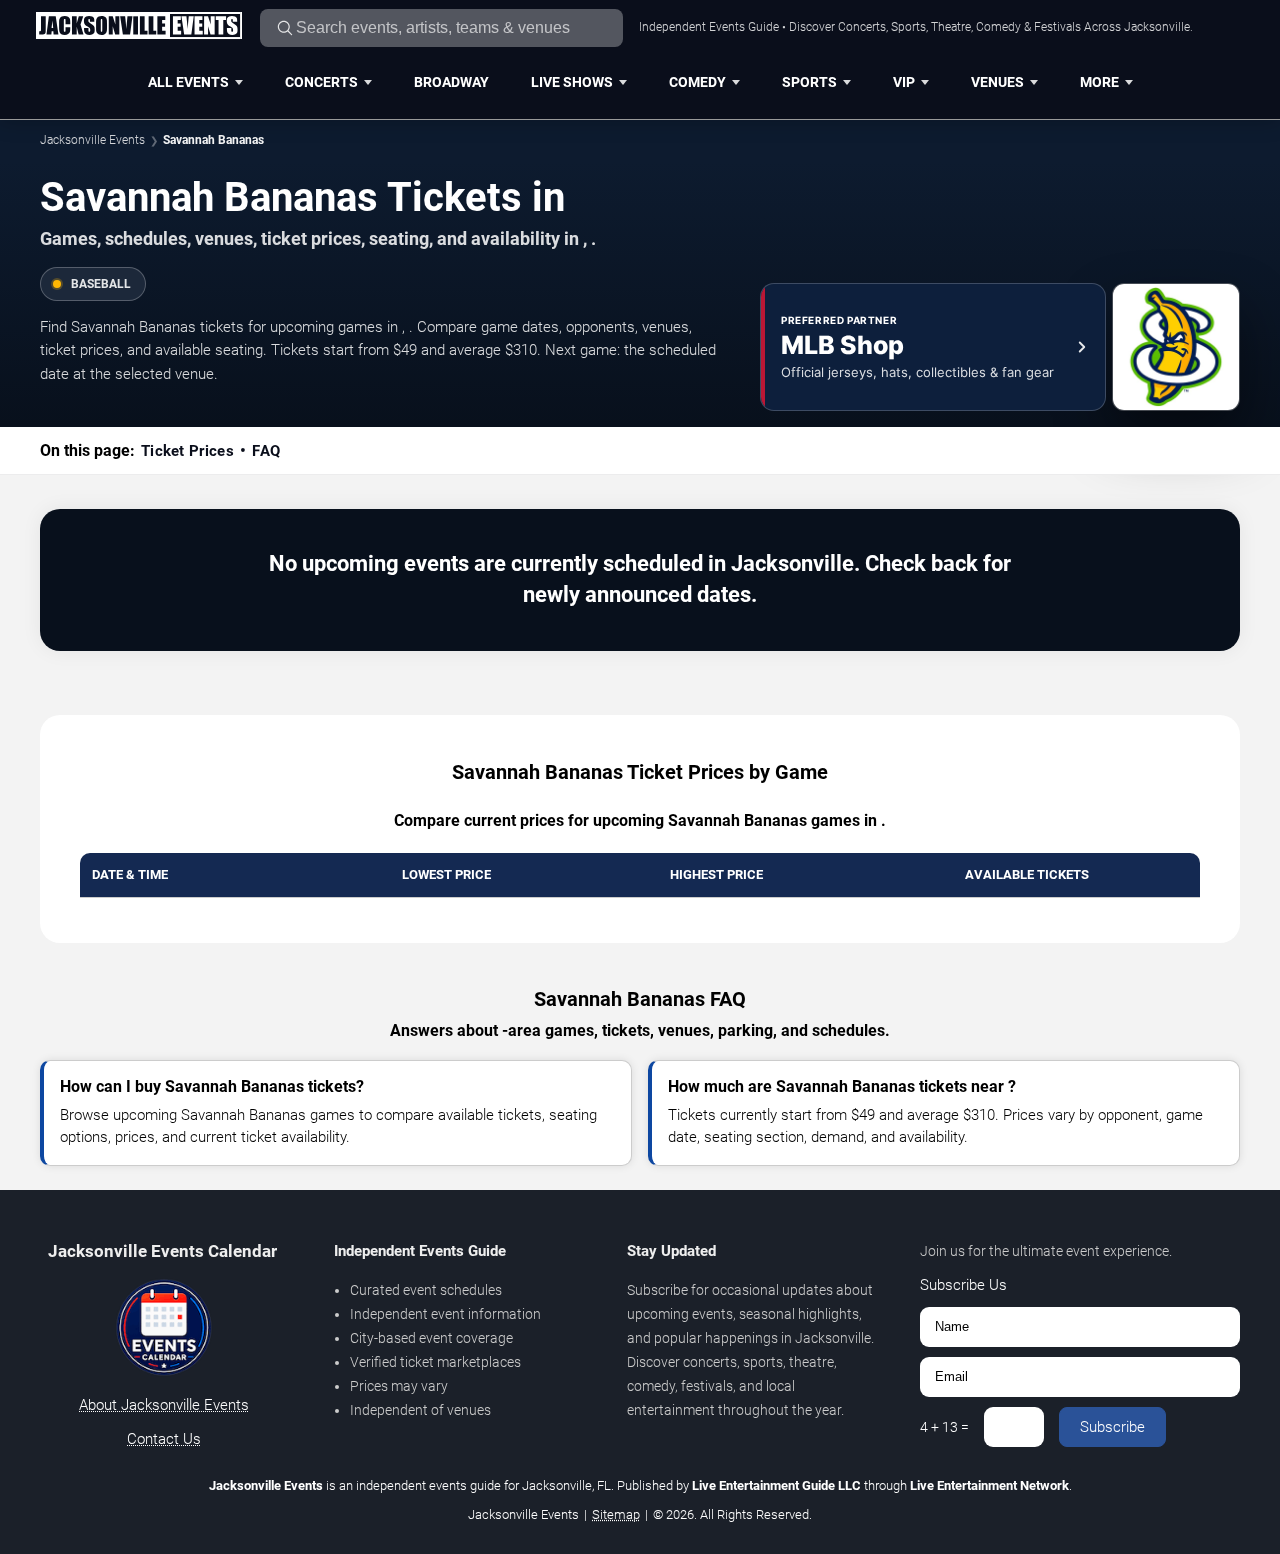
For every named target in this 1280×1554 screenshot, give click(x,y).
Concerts (321, 82)
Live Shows (572, 82)
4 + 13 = (944, 1427)
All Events (188, 82)
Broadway (451, 82)
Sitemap (616, 1514)
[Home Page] (138, 27)
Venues (997, 82)
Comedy (697, 82)
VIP (904, 82)
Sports (809, 82)
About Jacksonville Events (164, 1405)
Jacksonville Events (92, 140)
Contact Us (164, 1439)
